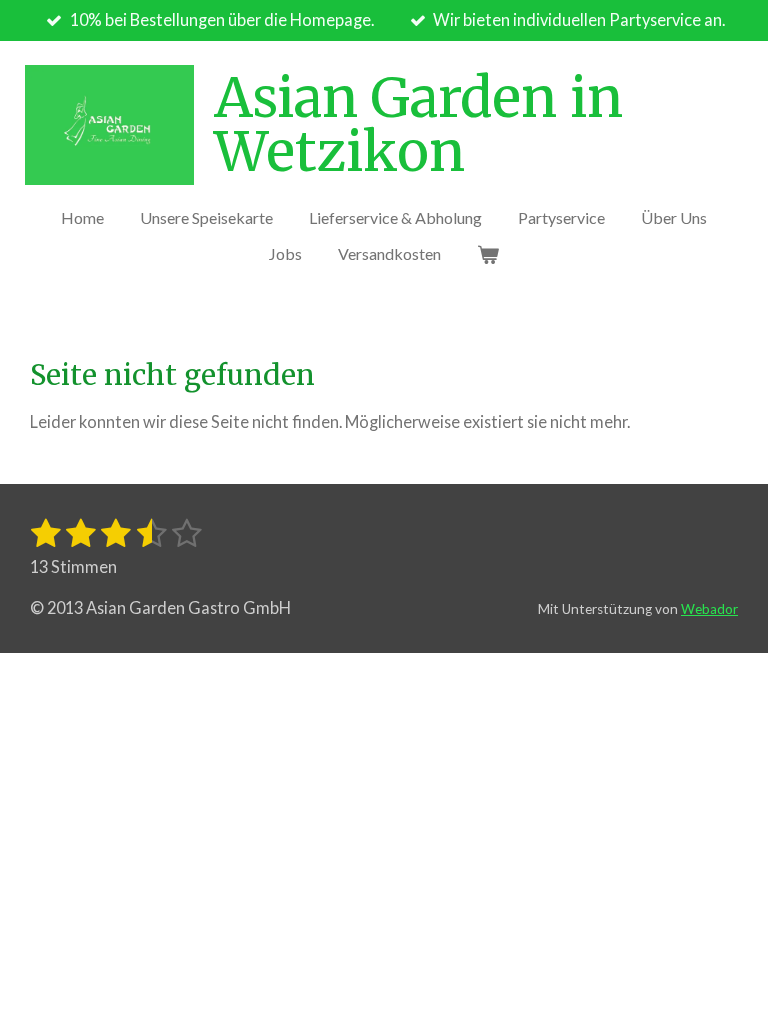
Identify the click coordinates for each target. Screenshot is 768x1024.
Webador (709, 609)
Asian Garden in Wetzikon (418, 125)
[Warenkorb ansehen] (488, 254)
